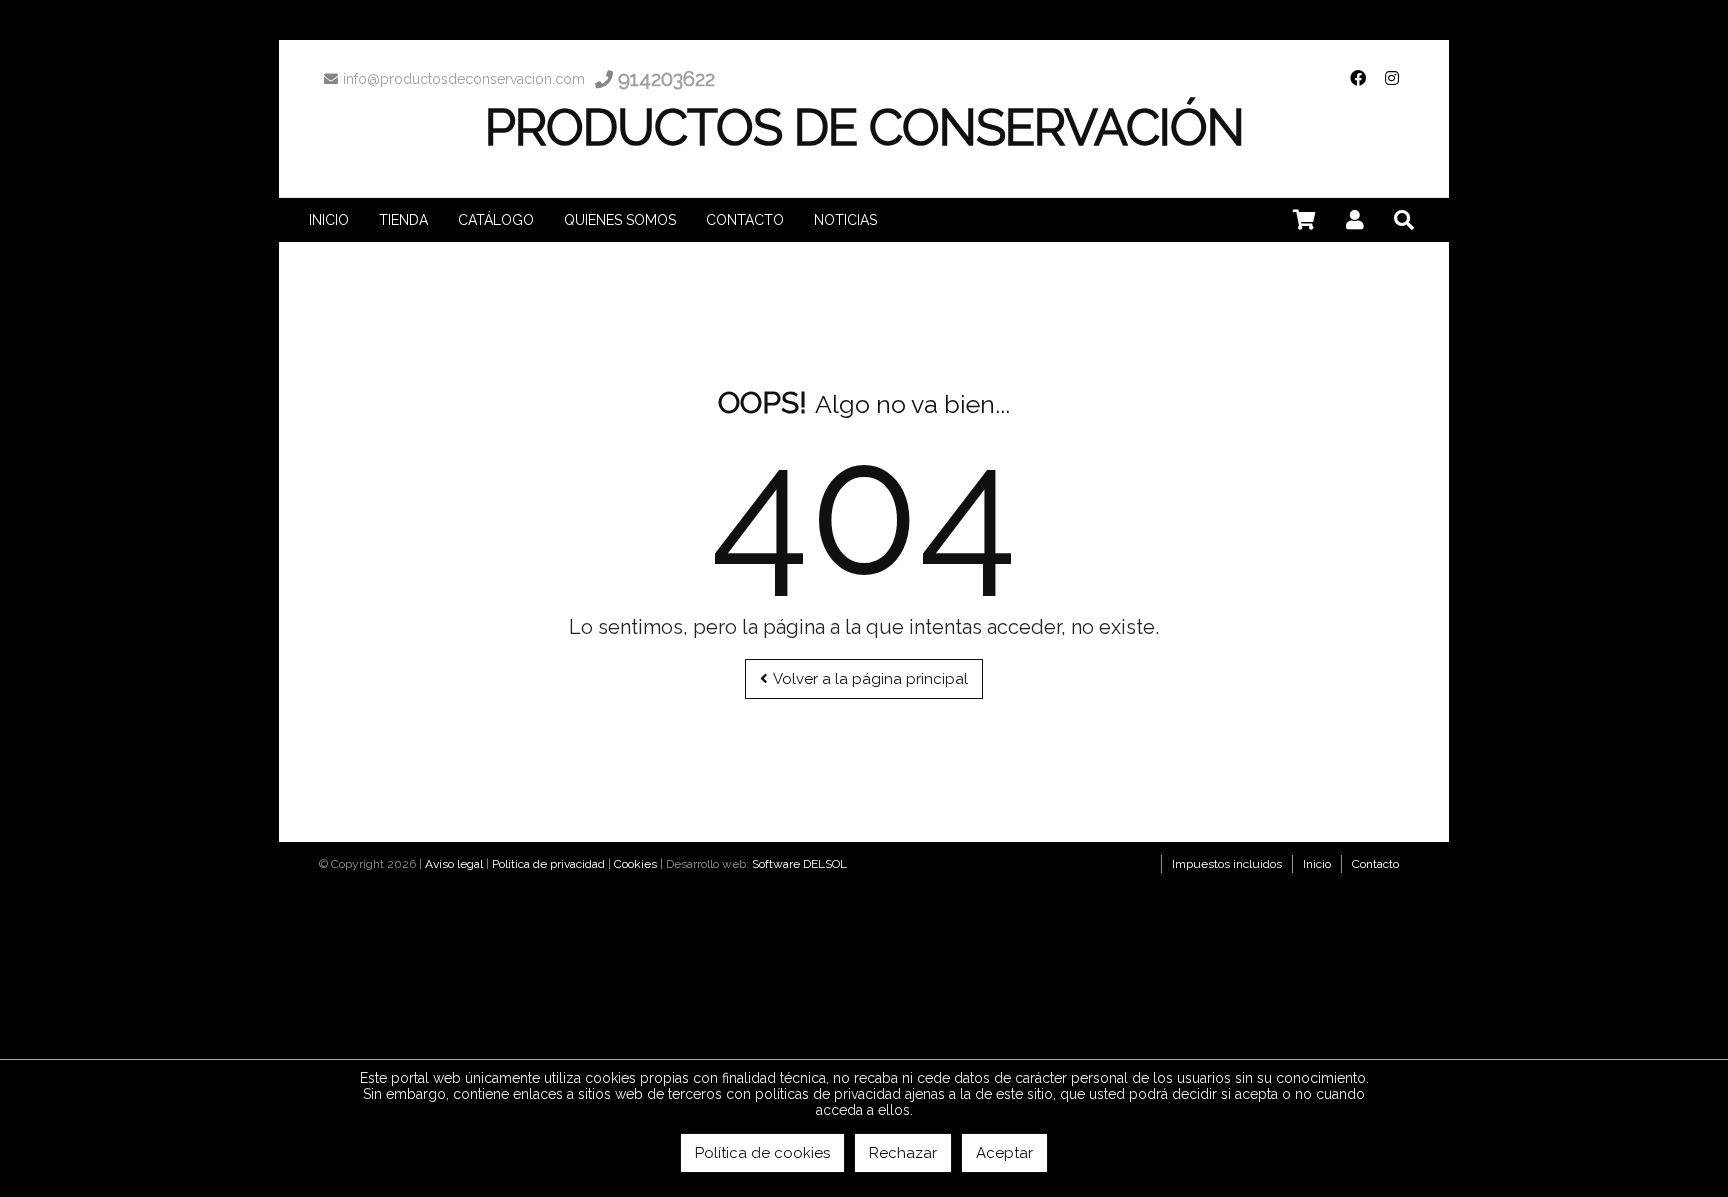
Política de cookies (762, 1153)
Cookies (635, 864)
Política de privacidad (548, 864)
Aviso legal (454, 864)
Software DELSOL (799, 864)
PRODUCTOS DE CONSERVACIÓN (864, 127)
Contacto (1375, 864)
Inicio (1317, 864)
